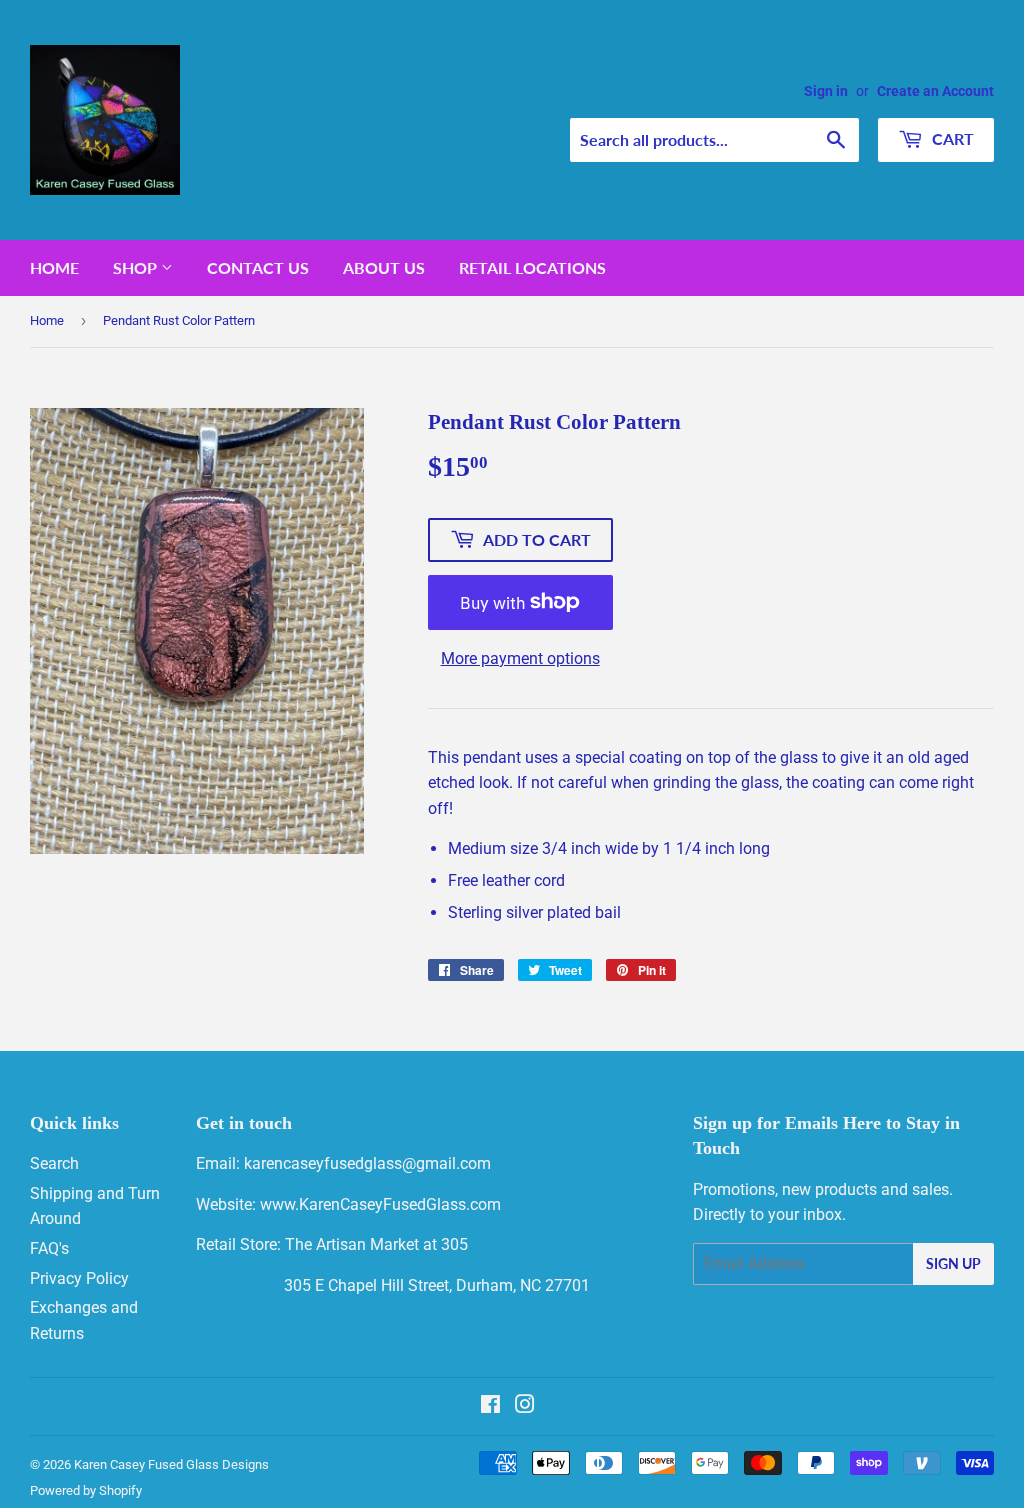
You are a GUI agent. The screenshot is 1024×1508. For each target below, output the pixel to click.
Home (54, 267)
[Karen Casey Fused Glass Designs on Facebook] (490, 1406)
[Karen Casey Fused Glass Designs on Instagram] (525, 1406)
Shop (137, 267)
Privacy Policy (79, 1278)
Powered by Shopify (86, 1490)
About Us (384, 267)
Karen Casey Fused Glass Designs (171, 1464)
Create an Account (935, 91)
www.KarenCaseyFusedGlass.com (380, 1204)
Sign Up (953, 1263)
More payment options (520, 658)
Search (54, 1163)
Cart (951, 138)
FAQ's (49, 1248)
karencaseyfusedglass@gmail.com (367, 1163)
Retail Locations (532, 267)
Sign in (826, 91)
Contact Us (258, 267)
